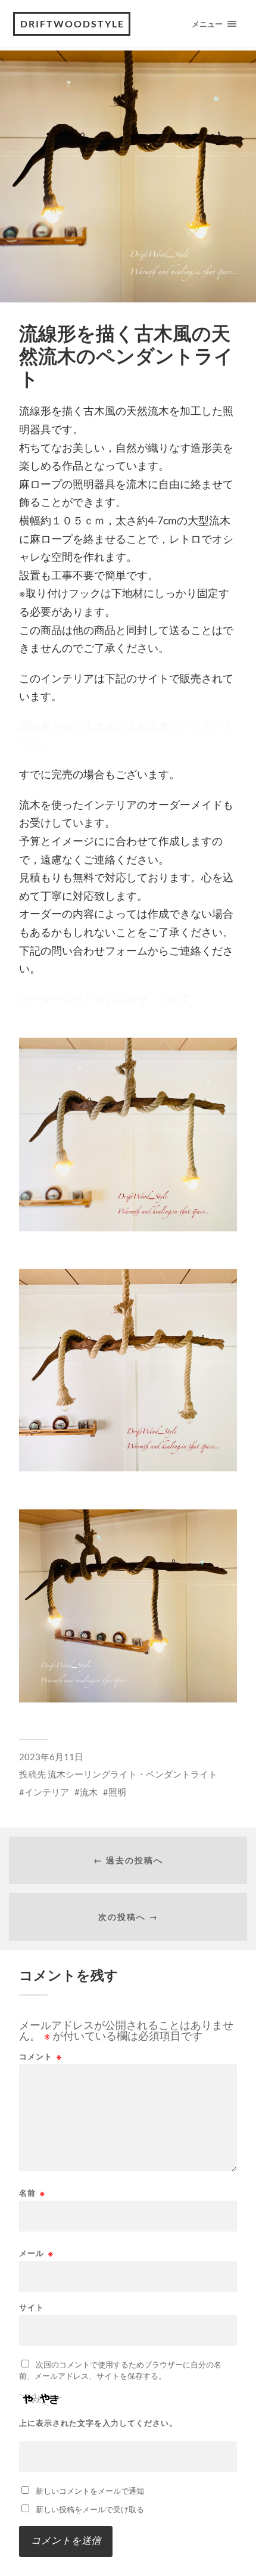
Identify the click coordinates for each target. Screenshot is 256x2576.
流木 (89, 1792)
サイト (32, 2308)
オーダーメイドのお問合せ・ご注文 (105, 999)
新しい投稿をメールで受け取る (90, 2509)
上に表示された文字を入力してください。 (98, 2423)
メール (36, 2253)
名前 (32, 2193)
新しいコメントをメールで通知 (90, 2491)
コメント (40, 2057)
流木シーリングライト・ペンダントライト (132, 1774)
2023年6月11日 (51, 1757)
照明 (117, 1792)
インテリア (47, 1792)
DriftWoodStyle (72, 24)
